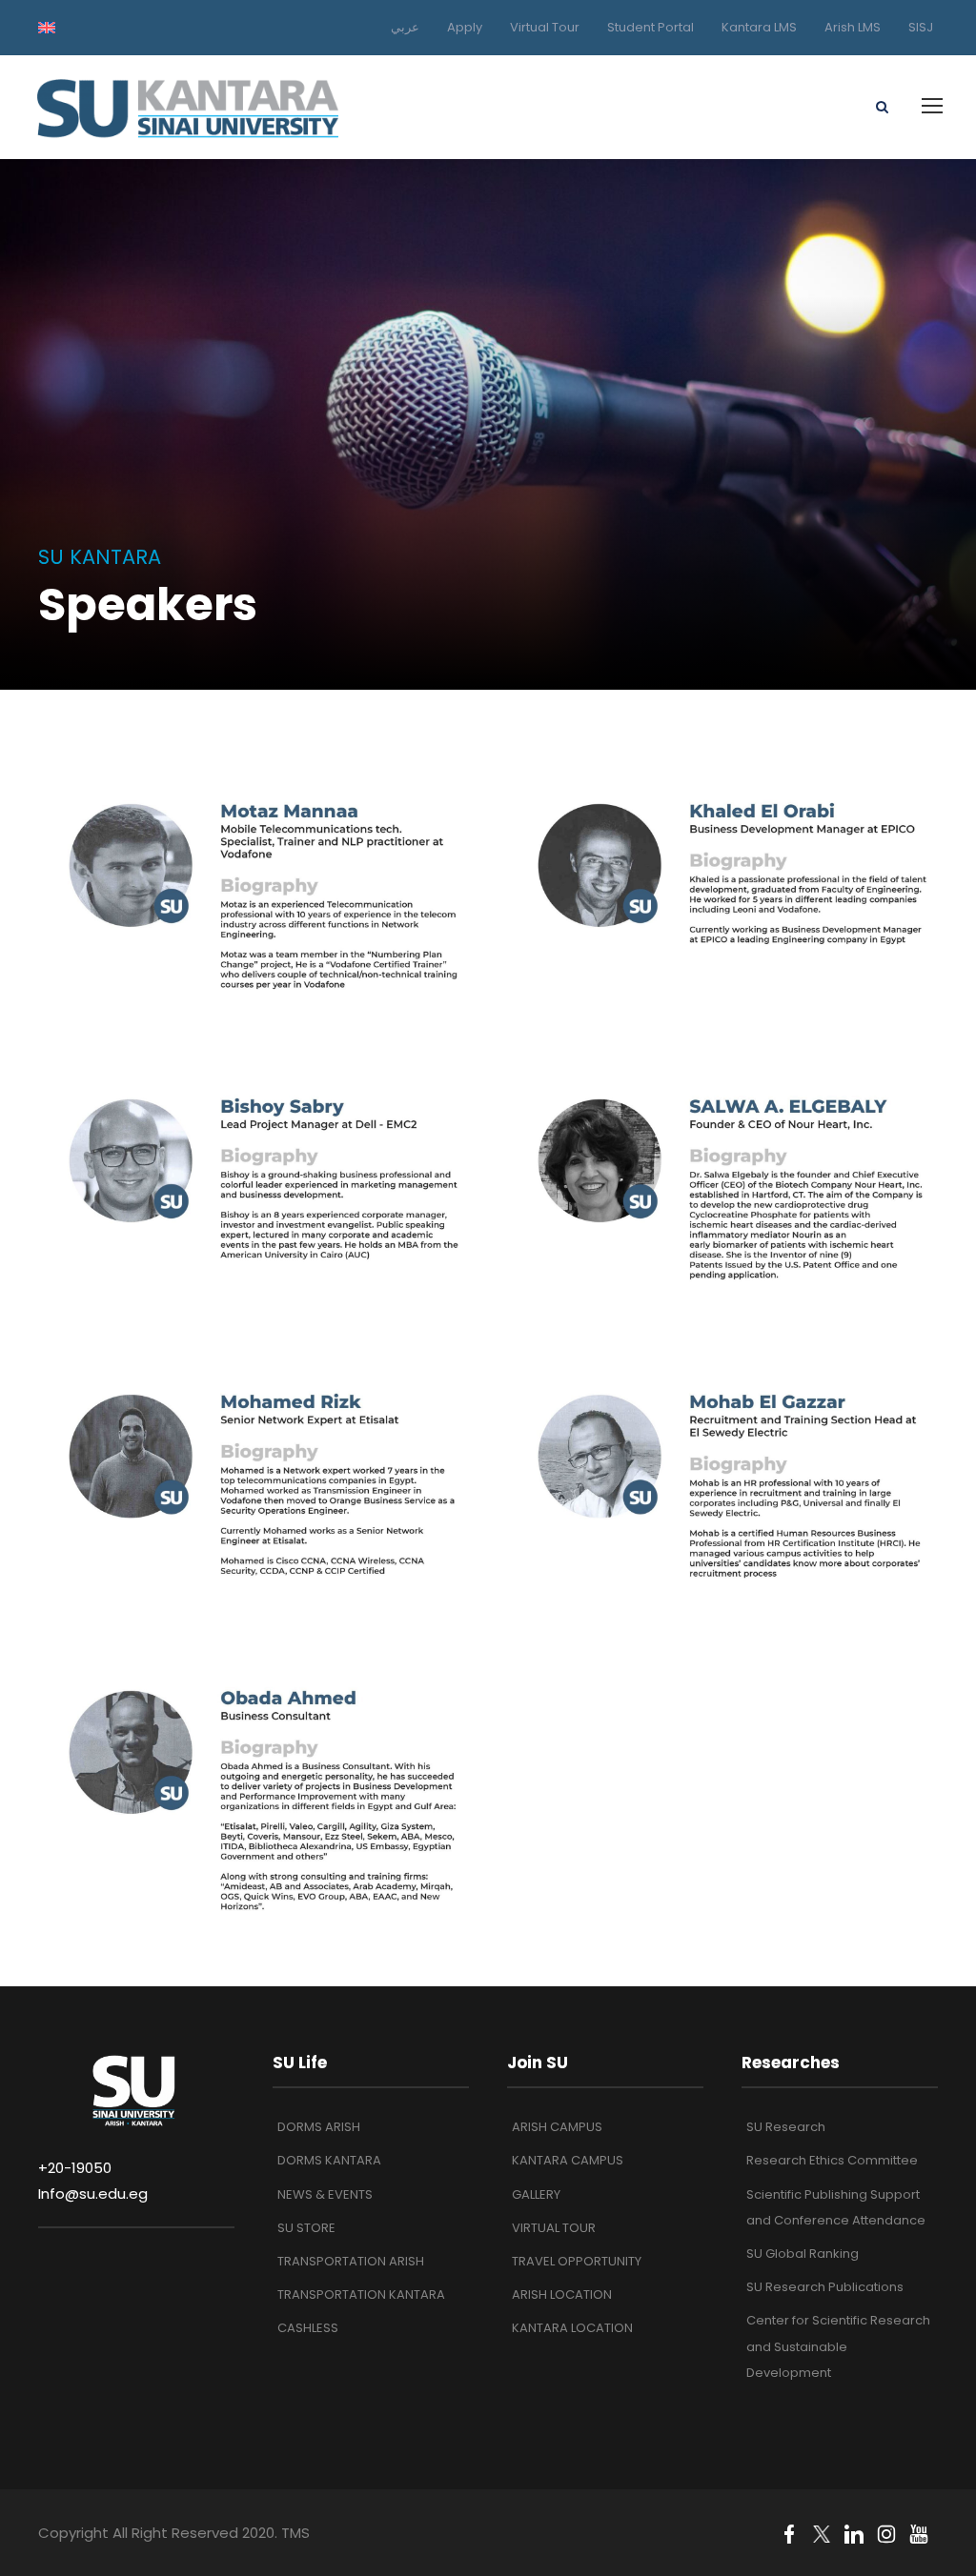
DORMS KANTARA (329, 2160)
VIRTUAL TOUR (554, 2228)
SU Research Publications (825, 2287)
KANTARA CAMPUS (568, 2160)
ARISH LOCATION (562, 2294)
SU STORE (306, 2228)
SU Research (786, 2127)
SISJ (921, 27)
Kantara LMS (759, 27)
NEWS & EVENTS (325, 2194)
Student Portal (651, 27)
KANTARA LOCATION (572, 2328)
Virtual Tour (545, 27)
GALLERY (536, 2194)
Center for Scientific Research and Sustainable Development (838, 2346)
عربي (405, 27)
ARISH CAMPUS (557, 2127)
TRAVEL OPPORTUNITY (577, 2261)
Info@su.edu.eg (93, 2194)
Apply (465, 27)
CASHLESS (308, 2328)
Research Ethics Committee (832, 2160)
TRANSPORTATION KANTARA (361, 2294)
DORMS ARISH (319, 2127)
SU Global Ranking (803, 2254)
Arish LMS (853, 27)
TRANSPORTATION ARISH (351, 2261)
